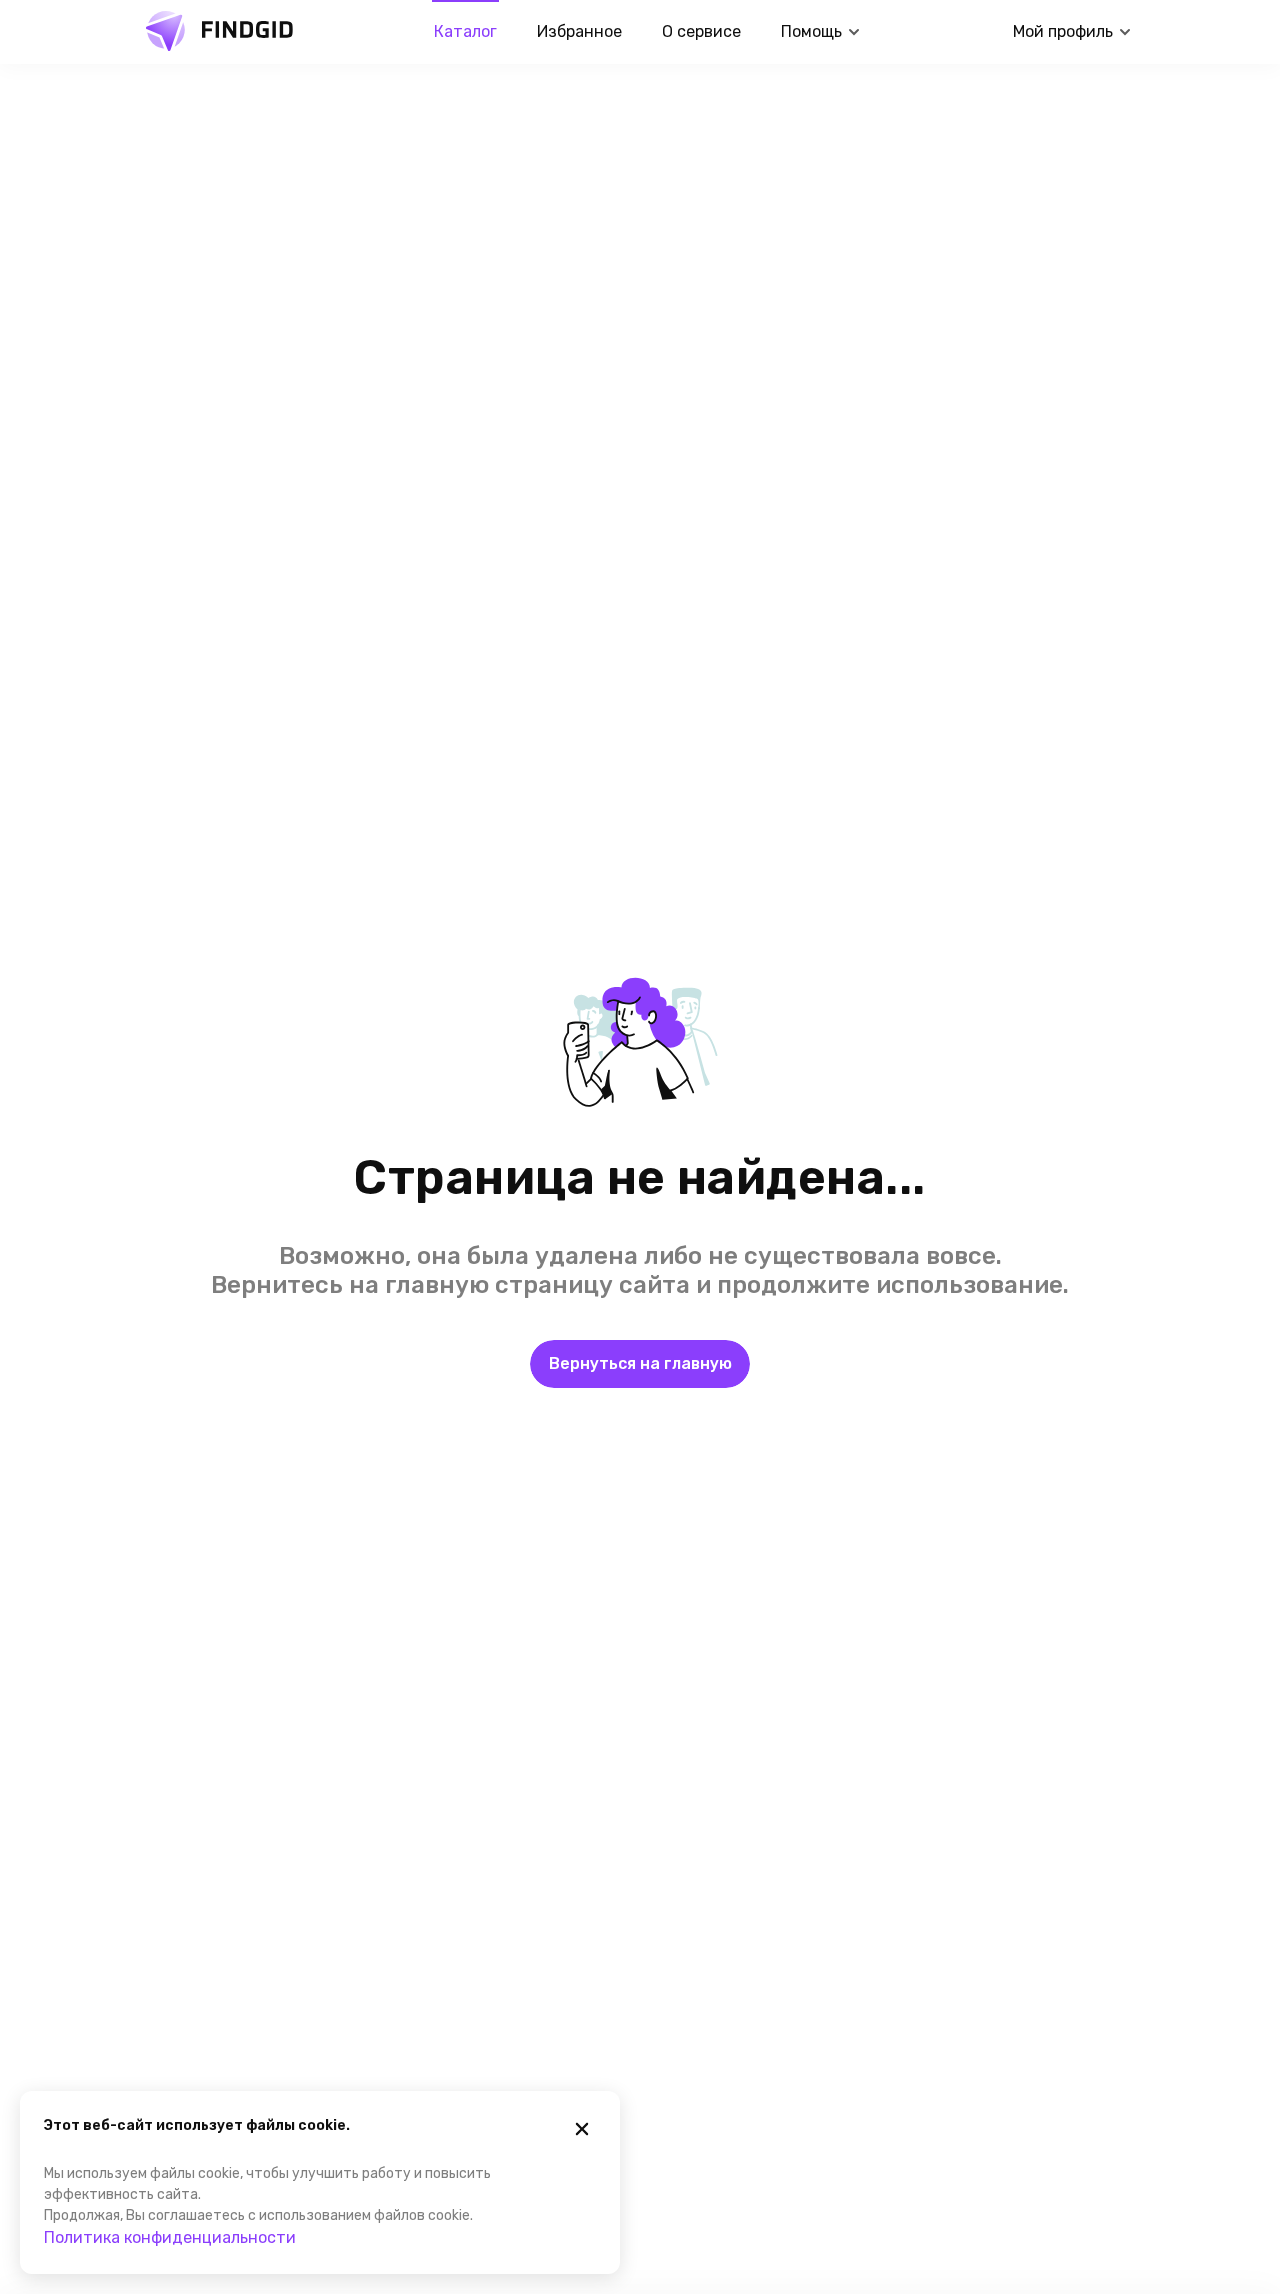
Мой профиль (1063, 31)
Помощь (811, 31)
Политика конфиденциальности (170, 2237)
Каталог (465, 31)
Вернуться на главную (640, 1363)
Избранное (579, 31)
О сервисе (701, 31)
